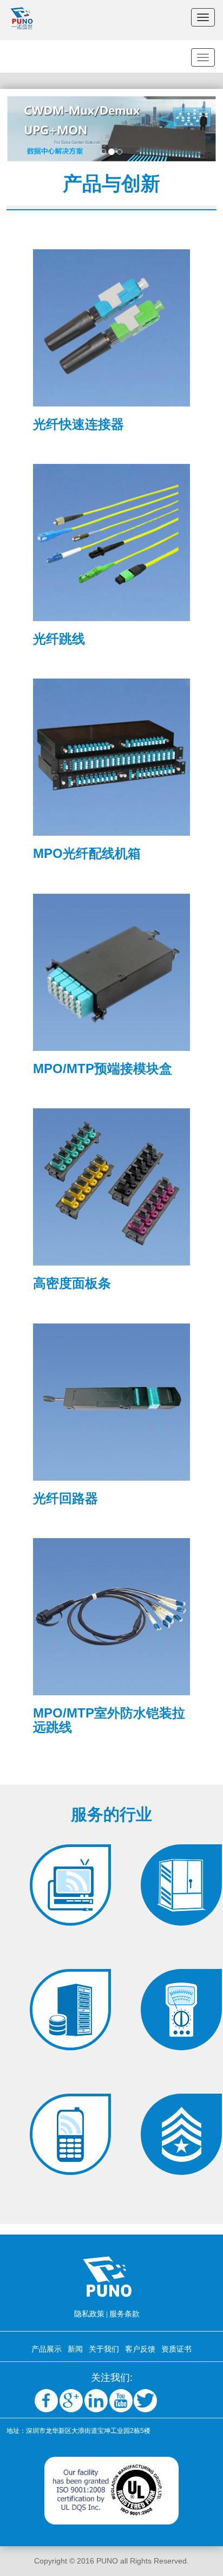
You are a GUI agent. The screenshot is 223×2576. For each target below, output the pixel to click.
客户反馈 (140, 2349)
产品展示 (47, 2349)
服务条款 (124, 2314)
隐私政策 (89, 2314)
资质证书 (176, 2349)
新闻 (75, 2349)
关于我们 (104, 2349)
